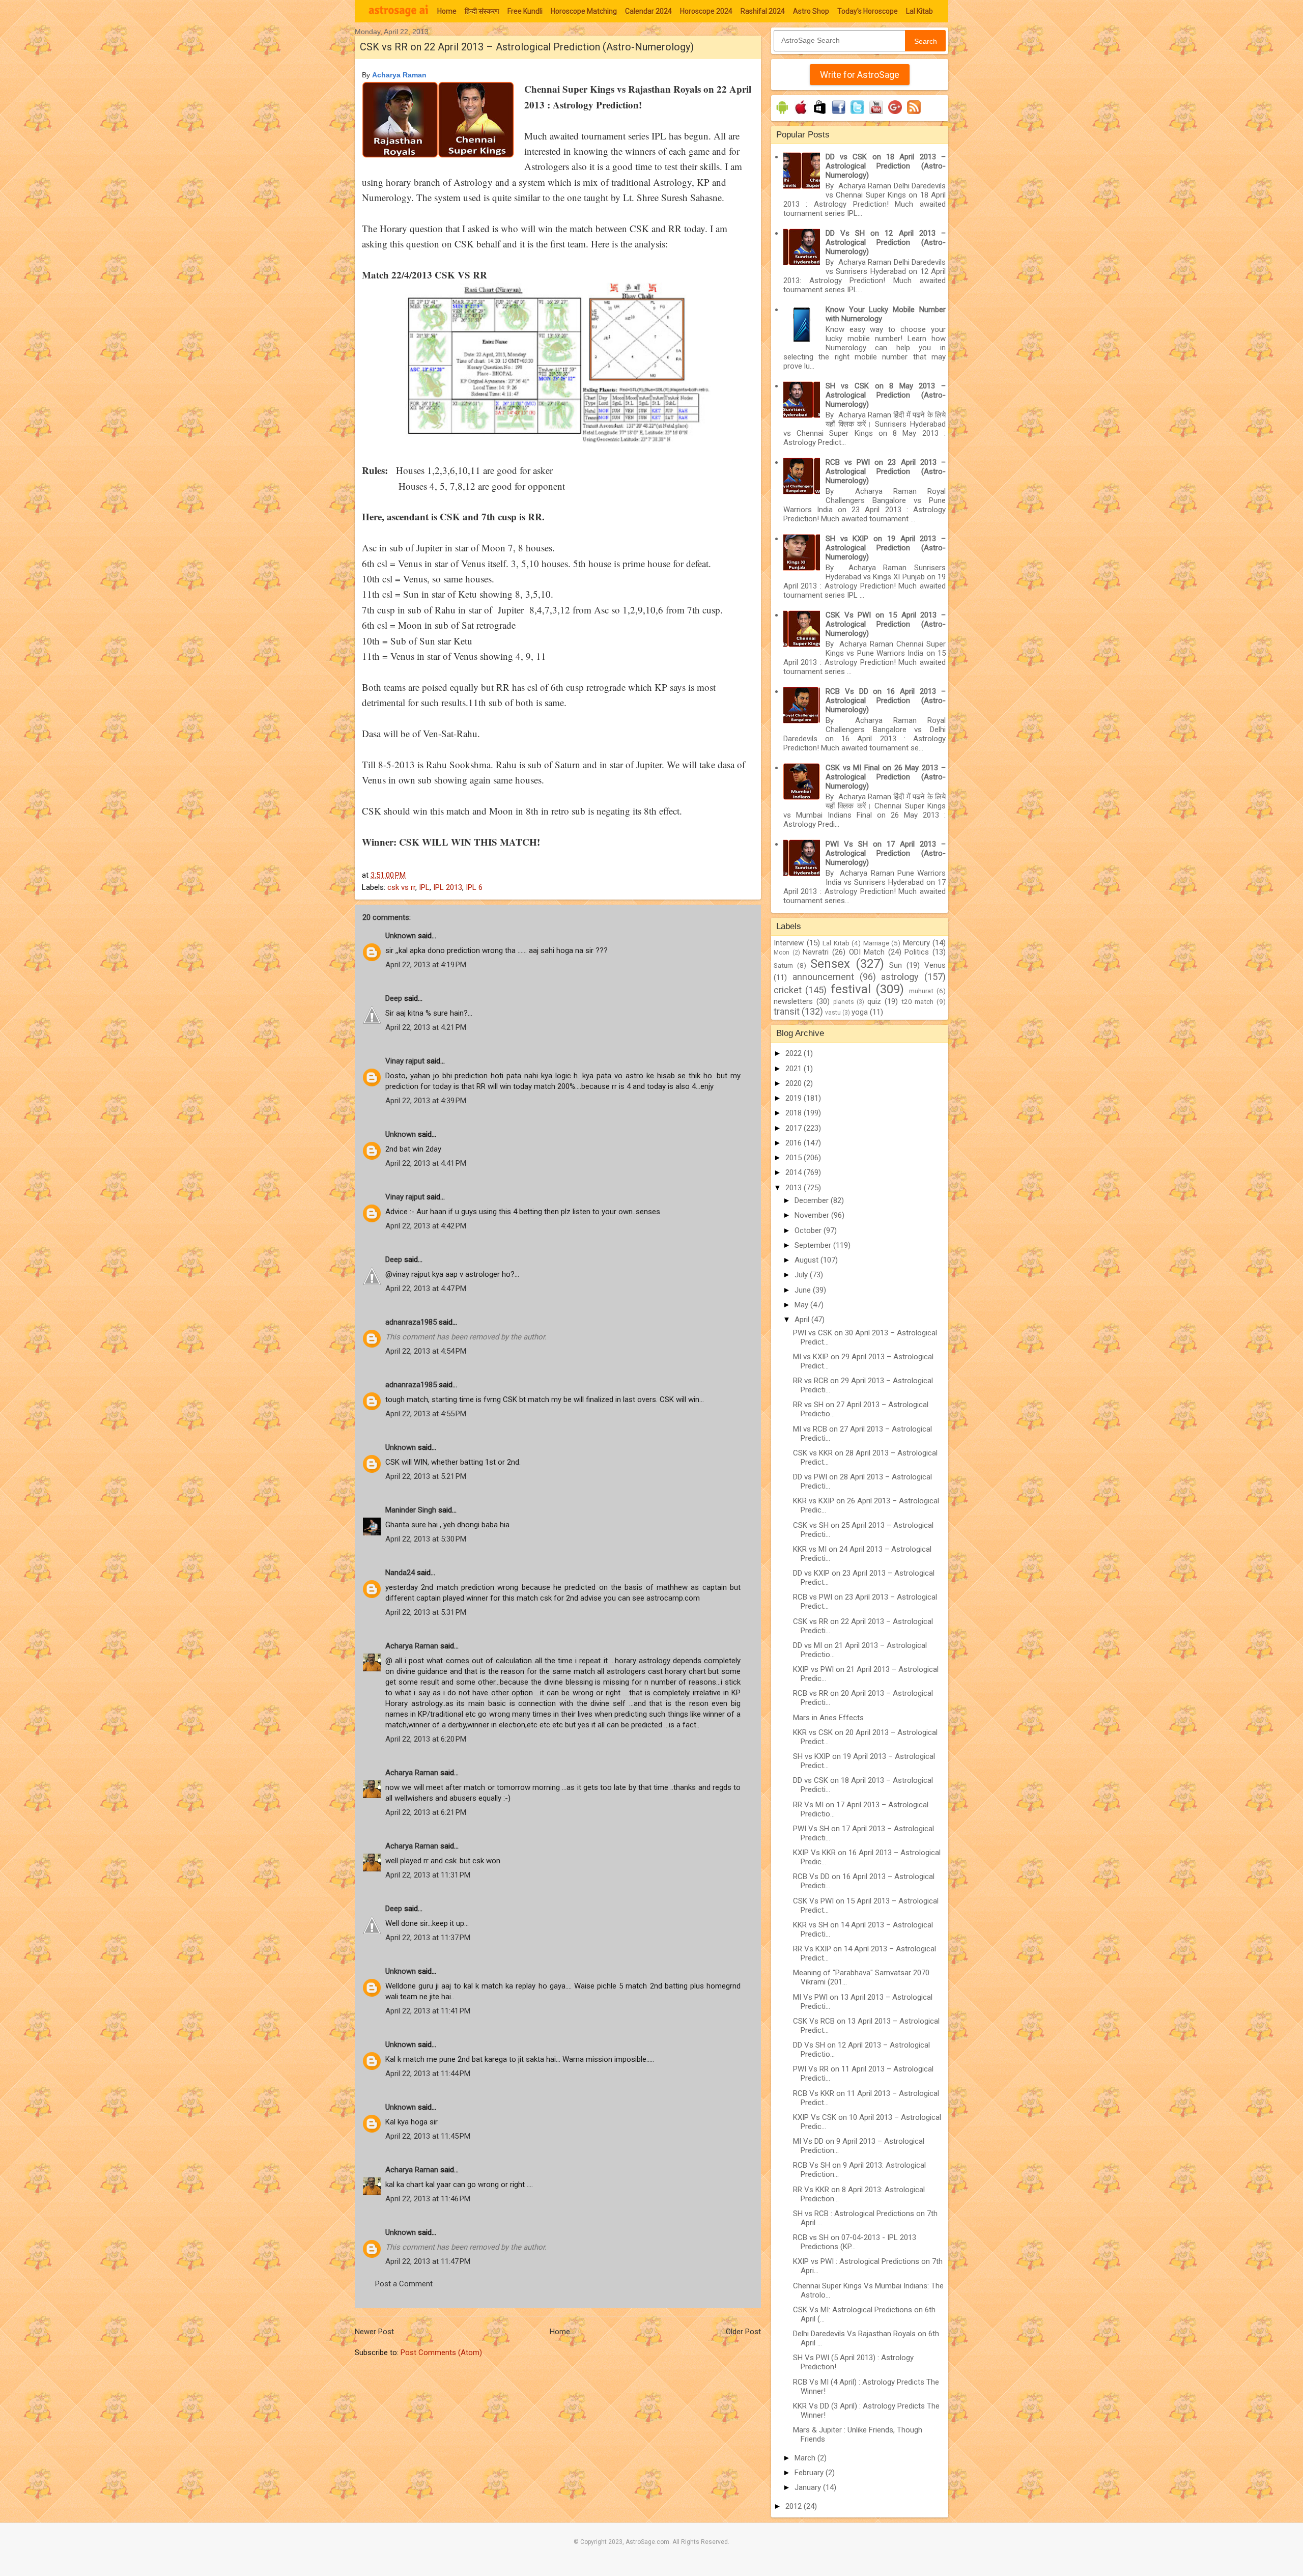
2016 (795, 1143)
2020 (795, 1083)
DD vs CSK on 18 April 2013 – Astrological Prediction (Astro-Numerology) (886, 166)
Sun (896, 965)
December (813, 1200)
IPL (424, 887)
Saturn (783, 965)
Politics (917, 952)
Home (447, 11)
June (804, 1290)
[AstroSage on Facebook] (839, 114)
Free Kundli (525, 11)
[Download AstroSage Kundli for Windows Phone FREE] (820, 114)
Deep (394, 998)
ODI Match (867, 952)
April (803, 1320)
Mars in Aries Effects (828, 1718)
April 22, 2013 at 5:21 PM (426, 1476)
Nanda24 (400, 1573)
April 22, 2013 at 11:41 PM (428, 2011)
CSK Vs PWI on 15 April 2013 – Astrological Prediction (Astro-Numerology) (886, 624)
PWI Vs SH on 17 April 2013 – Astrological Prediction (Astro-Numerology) (886, 853)
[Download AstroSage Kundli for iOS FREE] (801, 114)
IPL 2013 (448, 887)
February (810, 2473)
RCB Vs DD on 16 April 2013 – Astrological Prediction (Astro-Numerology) (886, 701)
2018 (795, 1113)
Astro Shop (811, 11)
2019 (795, 1098)
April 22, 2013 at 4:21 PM (426, 1027)
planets (844, 1002)
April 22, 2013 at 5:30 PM (426, 1539)
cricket (788, 990)
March (806, 2458)
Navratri (816, 952)
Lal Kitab (919, 11)
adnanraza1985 (411, 1322)
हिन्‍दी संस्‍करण (482, 11)
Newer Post (374, 2332)
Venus (935, 965)
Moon (782, 953)
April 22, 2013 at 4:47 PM (426, 1289)
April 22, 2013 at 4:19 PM (426, 965)
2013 (795, 1188)
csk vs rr (401, 887)
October (809, 1230)
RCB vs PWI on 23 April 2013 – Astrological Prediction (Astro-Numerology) (886, 471)
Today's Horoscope (868, 11)
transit (787, 1011)
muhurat (921, 991)
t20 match (918, 1001)
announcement (823, 977)
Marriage (876, 943)
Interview (789, 943)
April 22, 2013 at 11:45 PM (428, 2136)
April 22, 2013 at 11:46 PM (428, 2199)
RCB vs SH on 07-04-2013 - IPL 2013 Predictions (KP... (855, 2242)
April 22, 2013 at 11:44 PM (428, 2074)
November (813, 1215)
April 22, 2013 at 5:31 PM (426, 1612)
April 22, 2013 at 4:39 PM (426, 1101)
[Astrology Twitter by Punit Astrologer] (857, 114)
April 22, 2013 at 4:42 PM (426, 1226)
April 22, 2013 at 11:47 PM (428, 2261)
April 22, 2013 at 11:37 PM (428, 1938)
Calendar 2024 (648, 11)
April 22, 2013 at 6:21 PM (426, 1812)
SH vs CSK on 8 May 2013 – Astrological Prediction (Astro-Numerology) (886, 395)
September (814, 1245)
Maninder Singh (411, 1510)
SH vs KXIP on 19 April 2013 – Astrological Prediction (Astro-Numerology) (886, 548)
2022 (795, 1053)
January (809, 2487)
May (802, 1305)
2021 (795, 1069)
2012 (795, 2506)
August (808, 1260)
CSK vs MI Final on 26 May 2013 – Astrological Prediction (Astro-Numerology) (886, 777)
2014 (795, 1172)
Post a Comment (404, 2284)
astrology (900, 977)
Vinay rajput (405, 1061)
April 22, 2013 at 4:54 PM (426, 1351)
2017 (795, 1128)
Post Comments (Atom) (441, 2353)
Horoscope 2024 (706, 11)
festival (851, 989)
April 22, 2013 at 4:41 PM (426, 1163)
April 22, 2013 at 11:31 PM (428, 1875)
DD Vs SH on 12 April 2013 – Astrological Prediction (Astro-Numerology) (886, 242)
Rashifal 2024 (763, 11)
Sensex (830, 964)
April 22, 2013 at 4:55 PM (426, 1414)
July (802, 1275)
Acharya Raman (412, 1646)
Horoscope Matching (584, 11)
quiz (874, 1001)
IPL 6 (474, 887)
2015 (795, 1158)
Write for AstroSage (860, 75)
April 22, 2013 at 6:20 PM (426, 1739)
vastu (833, 1013)
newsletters (793, 1001)
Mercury (916, 943)
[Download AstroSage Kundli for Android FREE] (782, 114)
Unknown (401, 936)
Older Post (743, 2332)
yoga (860, 1012)
